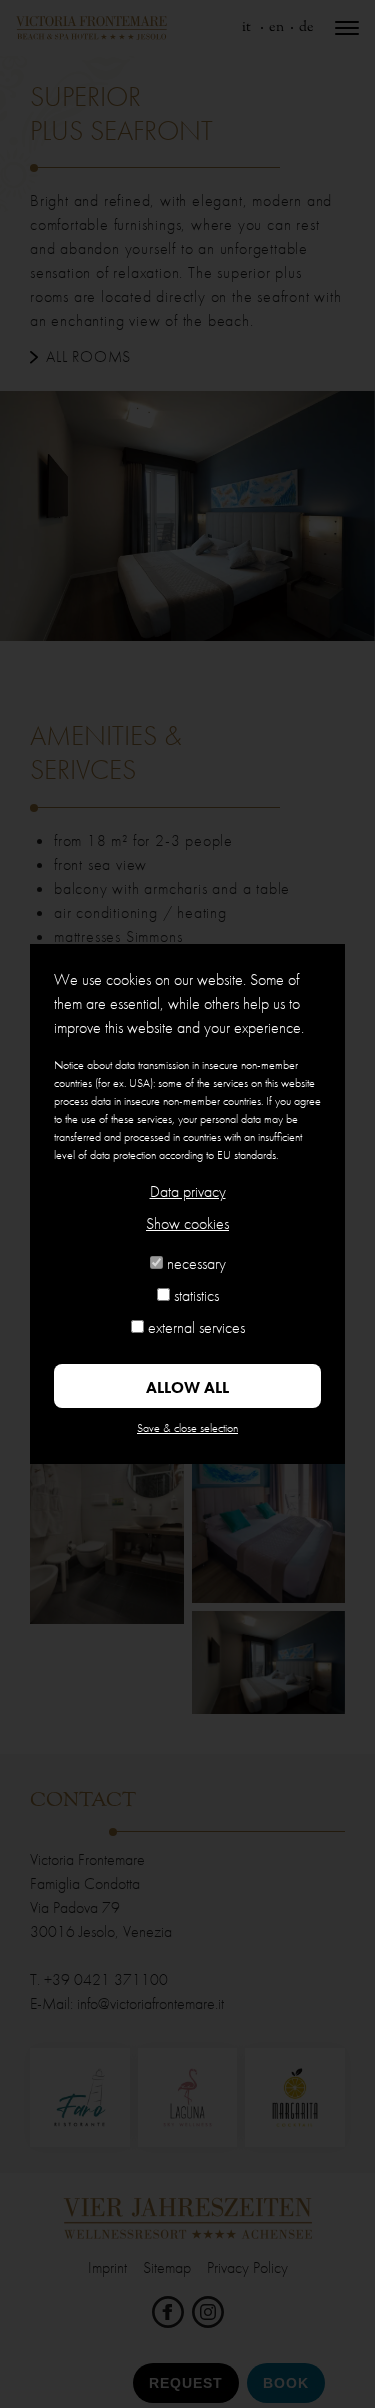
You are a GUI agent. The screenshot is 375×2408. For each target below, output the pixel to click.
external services (196, 1327)
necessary (196, 1263)
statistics (196, 1295)
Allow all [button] (187, 1387)
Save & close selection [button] (187, 1428)
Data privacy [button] (188, 1191)
